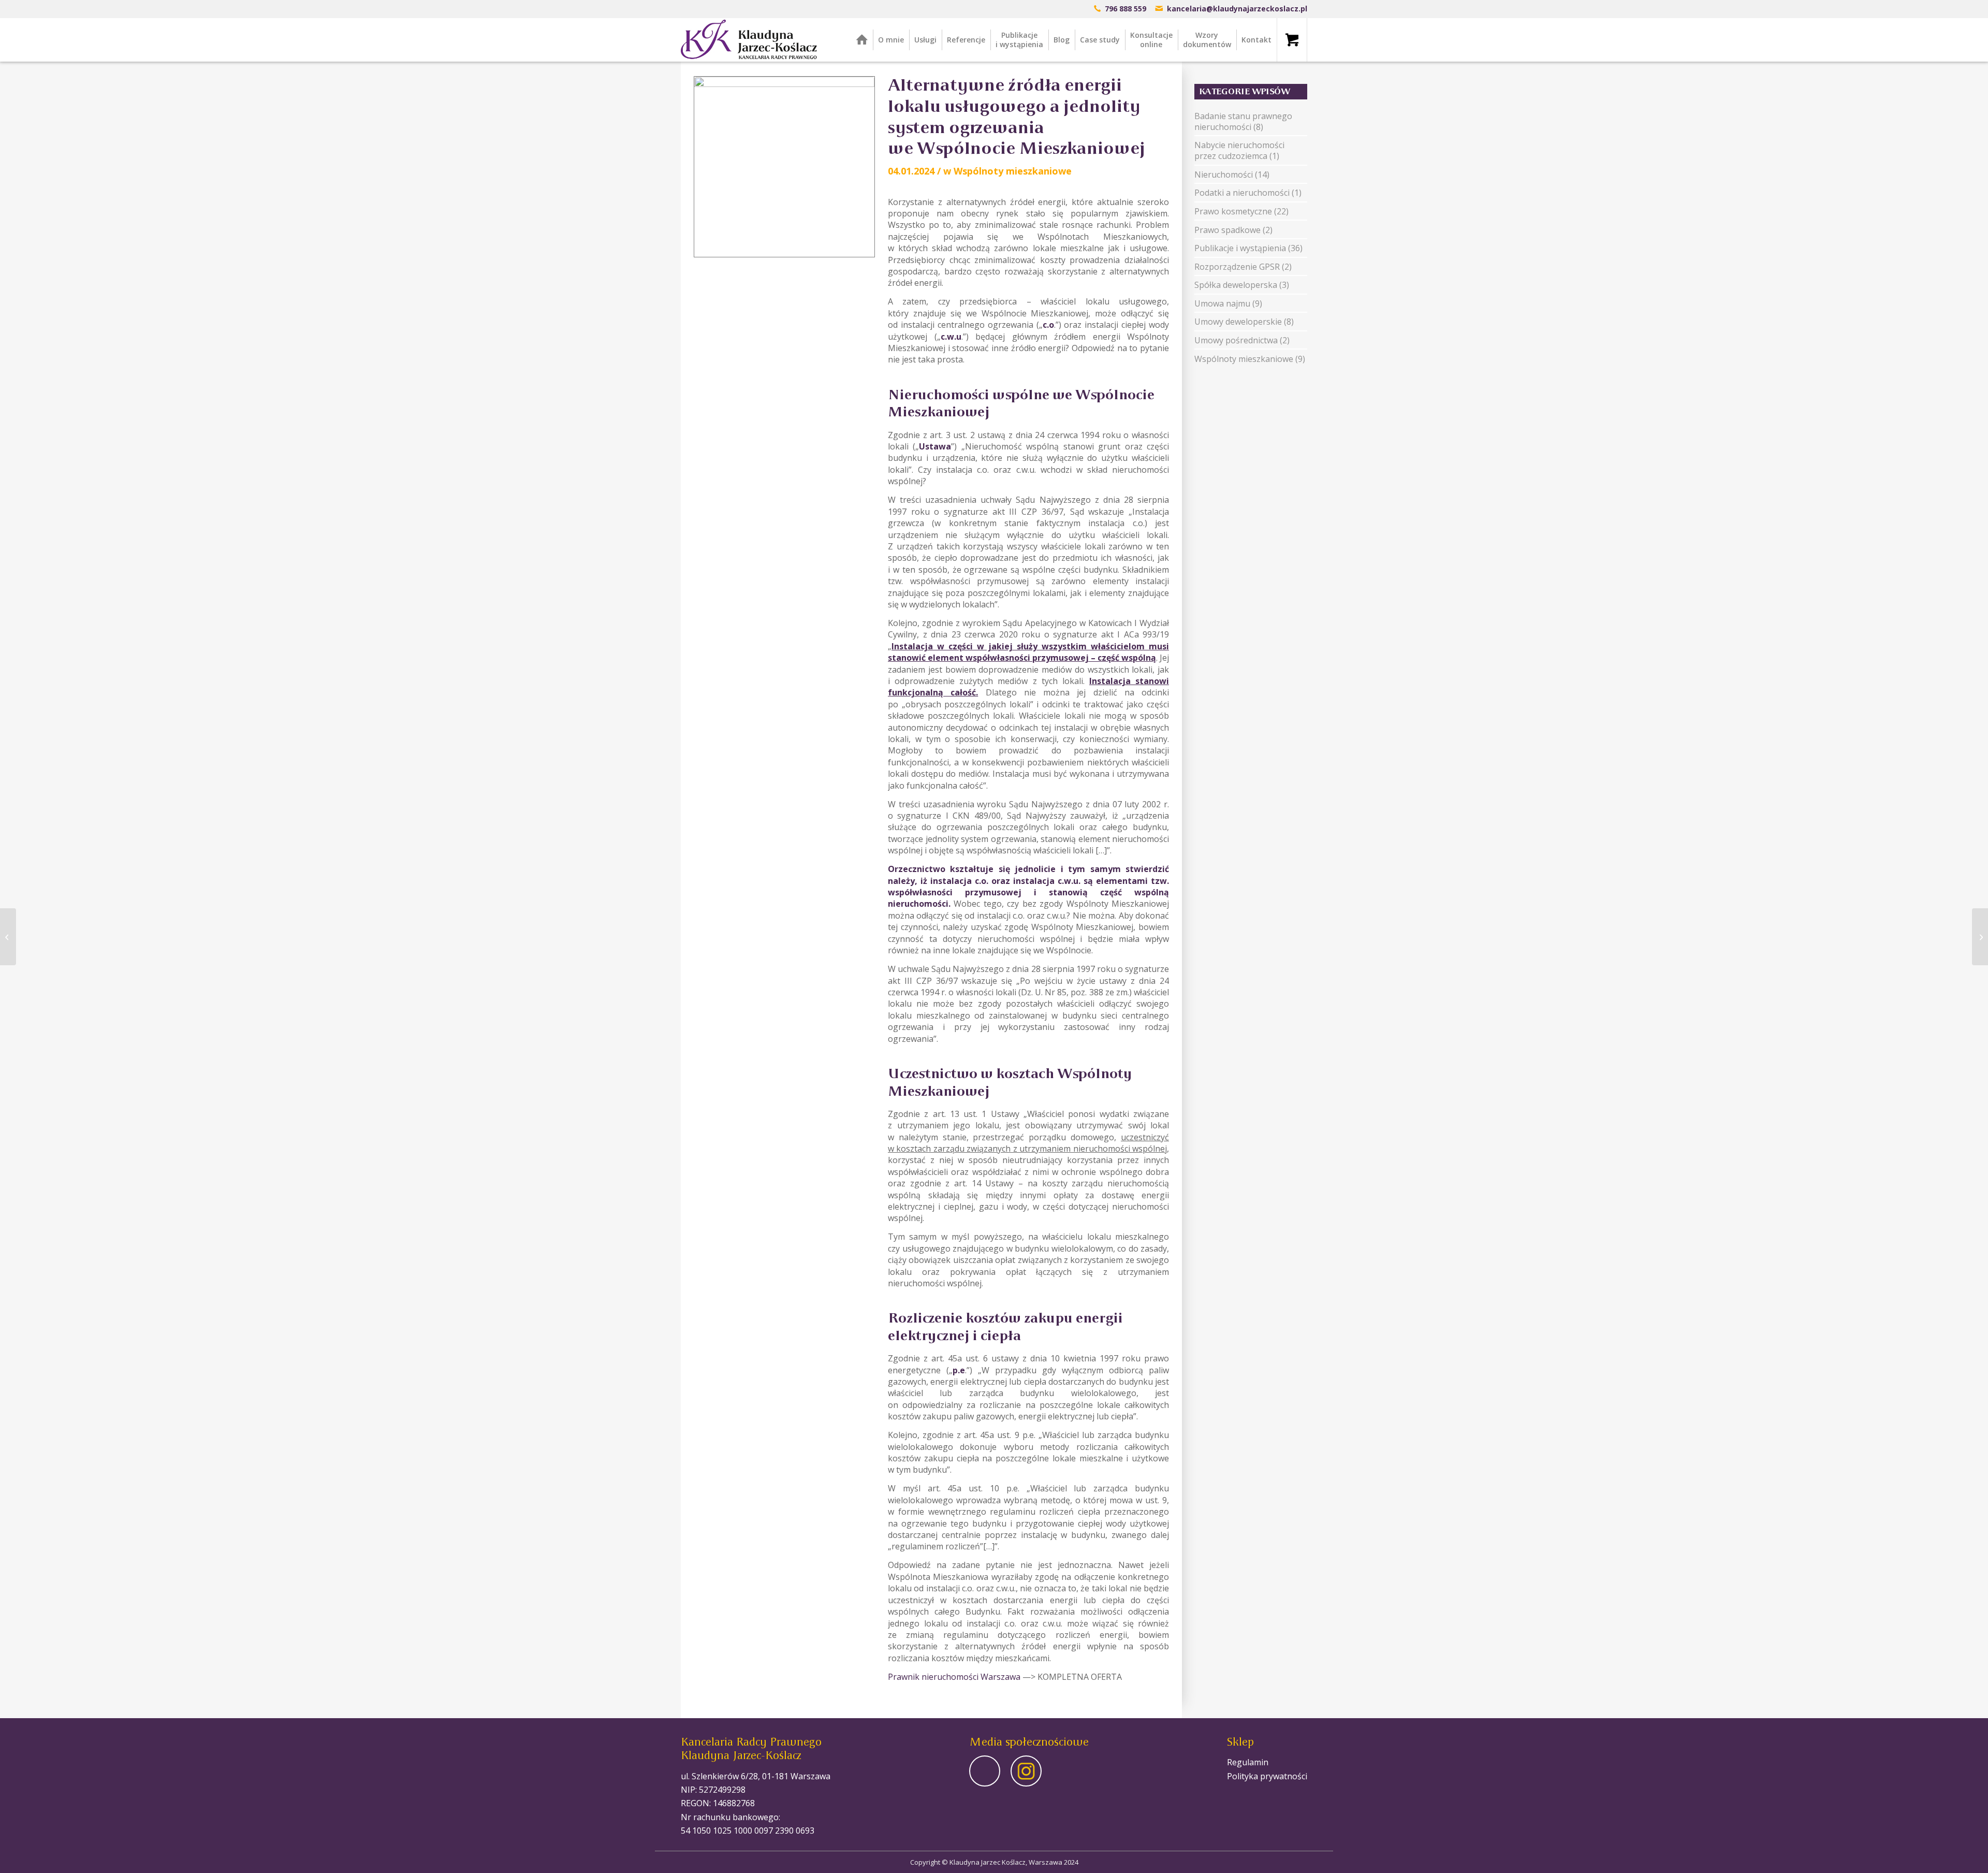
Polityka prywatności (1267, 1776)
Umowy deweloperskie (1238, 322)
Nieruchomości (1224, 175)
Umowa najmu (1222, 303)
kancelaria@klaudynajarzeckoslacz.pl (1237, 9)
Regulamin (1248, 1762)
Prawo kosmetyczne (1233, 211)
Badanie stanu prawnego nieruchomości (1243, 121)
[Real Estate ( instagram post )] (784, 167)
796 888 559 (1125, 9)
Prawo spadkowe (1227, 230)
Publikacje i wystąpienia (1240, 248)
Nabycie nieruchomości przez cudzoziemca (1239, 150)
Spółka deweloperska (1236, 285)
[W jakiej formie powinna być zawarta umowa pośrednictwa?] (1980, 937)
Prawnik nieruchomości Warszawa (954, 1677)
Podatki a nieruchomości (1242, 193)
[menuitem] (862, 40)
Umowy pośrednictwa (1236, 340)
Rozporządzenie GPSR (1237, 267)
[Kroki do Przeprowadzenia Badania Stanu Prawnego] (8, 937)
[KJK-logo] (749, 40)
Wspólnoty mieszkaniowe (1013, 171)
